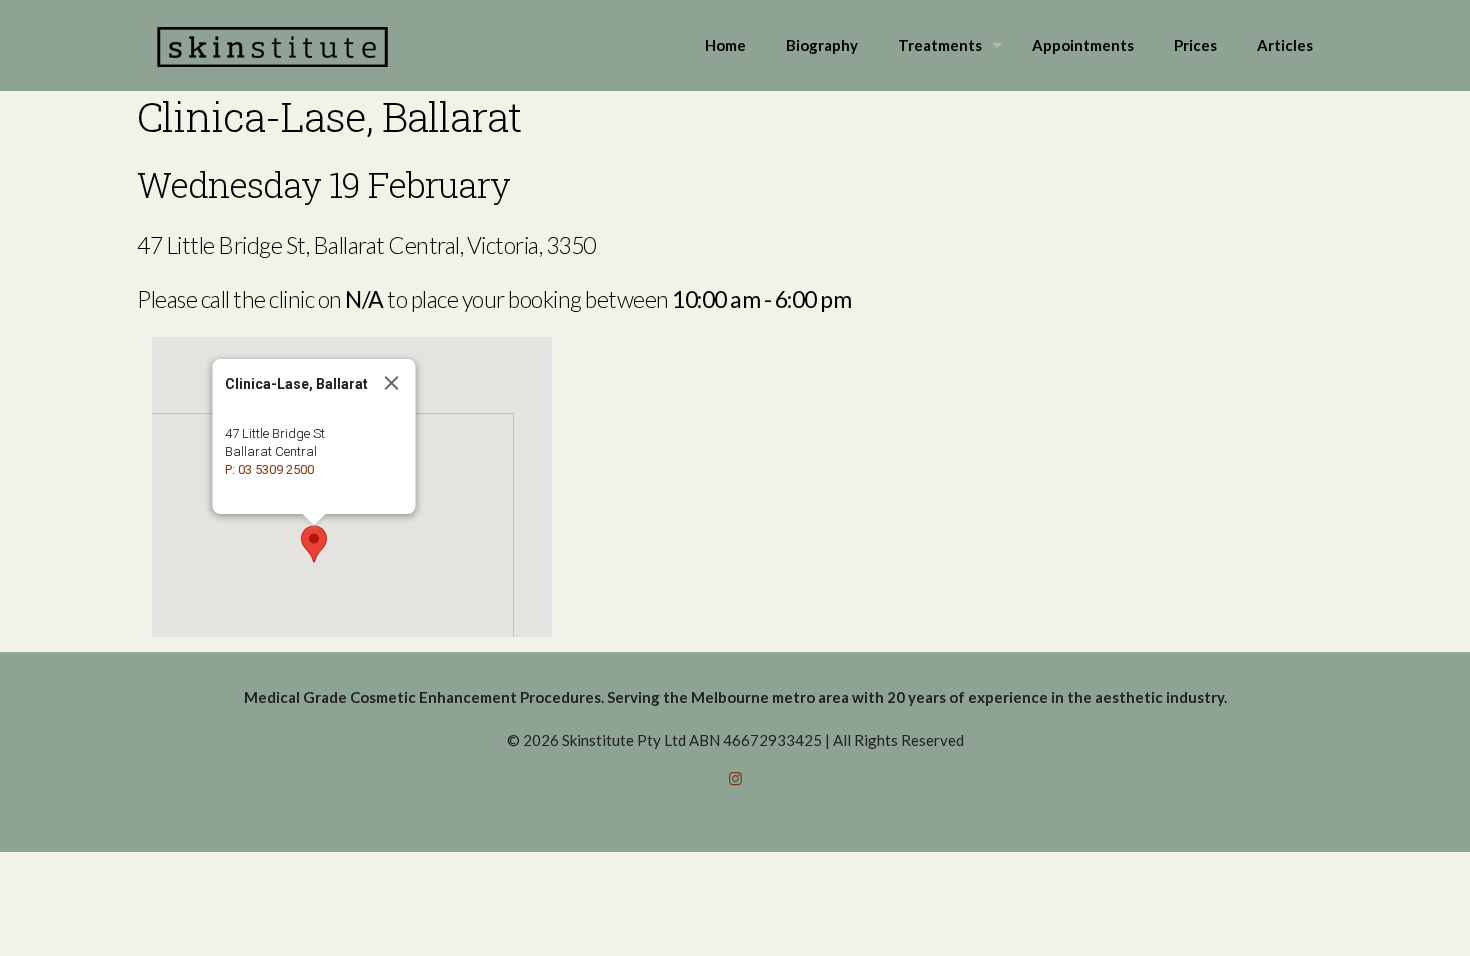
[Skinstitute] (272, 45)
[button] (314, 544)
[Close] (392, 383)
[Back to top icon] (1374, 915)
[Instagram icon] (735, 778)
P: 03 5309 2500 (269, 469)
